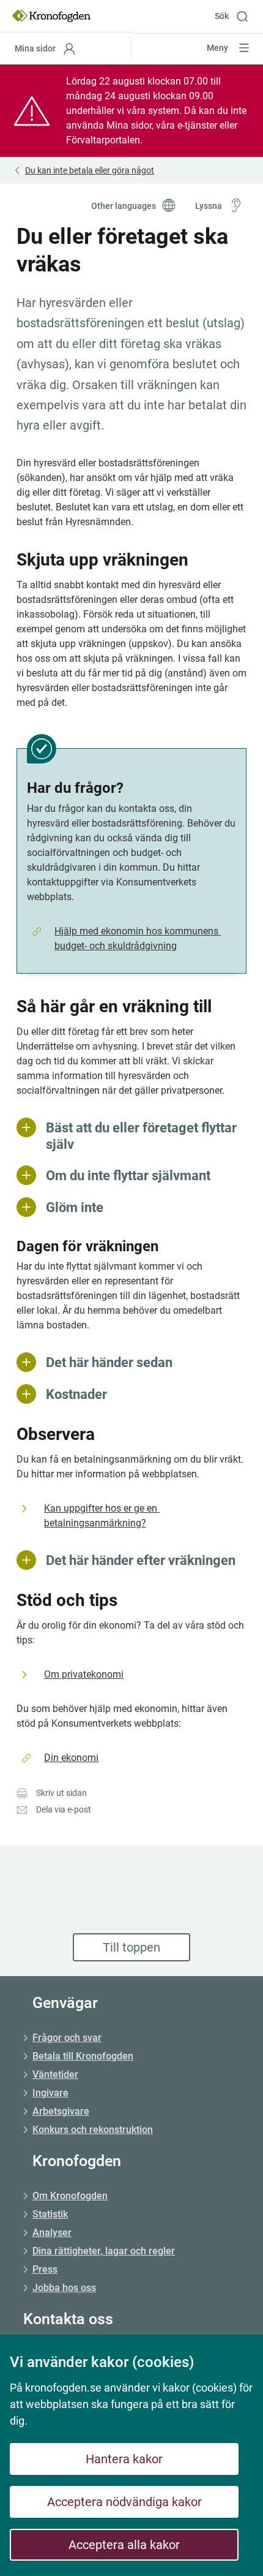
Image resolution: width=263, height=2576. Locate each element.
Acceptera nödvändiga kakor (124, 2502)
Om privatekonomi (84, 1674)
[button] (236, 16)
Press (45, 2269)
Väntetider (55, 2074)
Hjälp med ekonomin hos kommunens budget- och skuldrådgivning (138, 938)
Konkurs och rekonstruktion (93, 2130)
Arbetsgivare (61, 2111)
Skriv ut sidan (61, 1793)
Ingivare (50, 2093)
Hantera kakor (124, 2459)
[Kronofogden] (51, 16)
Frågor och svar (67, 2038)
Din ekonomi (71, 1758)
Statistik (50, 2214)
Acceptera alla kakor (124, 2545)
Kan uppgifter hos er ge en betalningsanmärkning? (102, 1516)
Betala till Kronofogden (83, 2056)
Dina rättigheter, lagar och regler (104, 2251)
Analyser (52, 2233)
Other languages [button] (124, 206)
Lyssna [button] (209, 206)
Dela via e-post (64, 1809)
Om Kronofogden (70, 2196)
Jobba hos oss (64, 2288)
